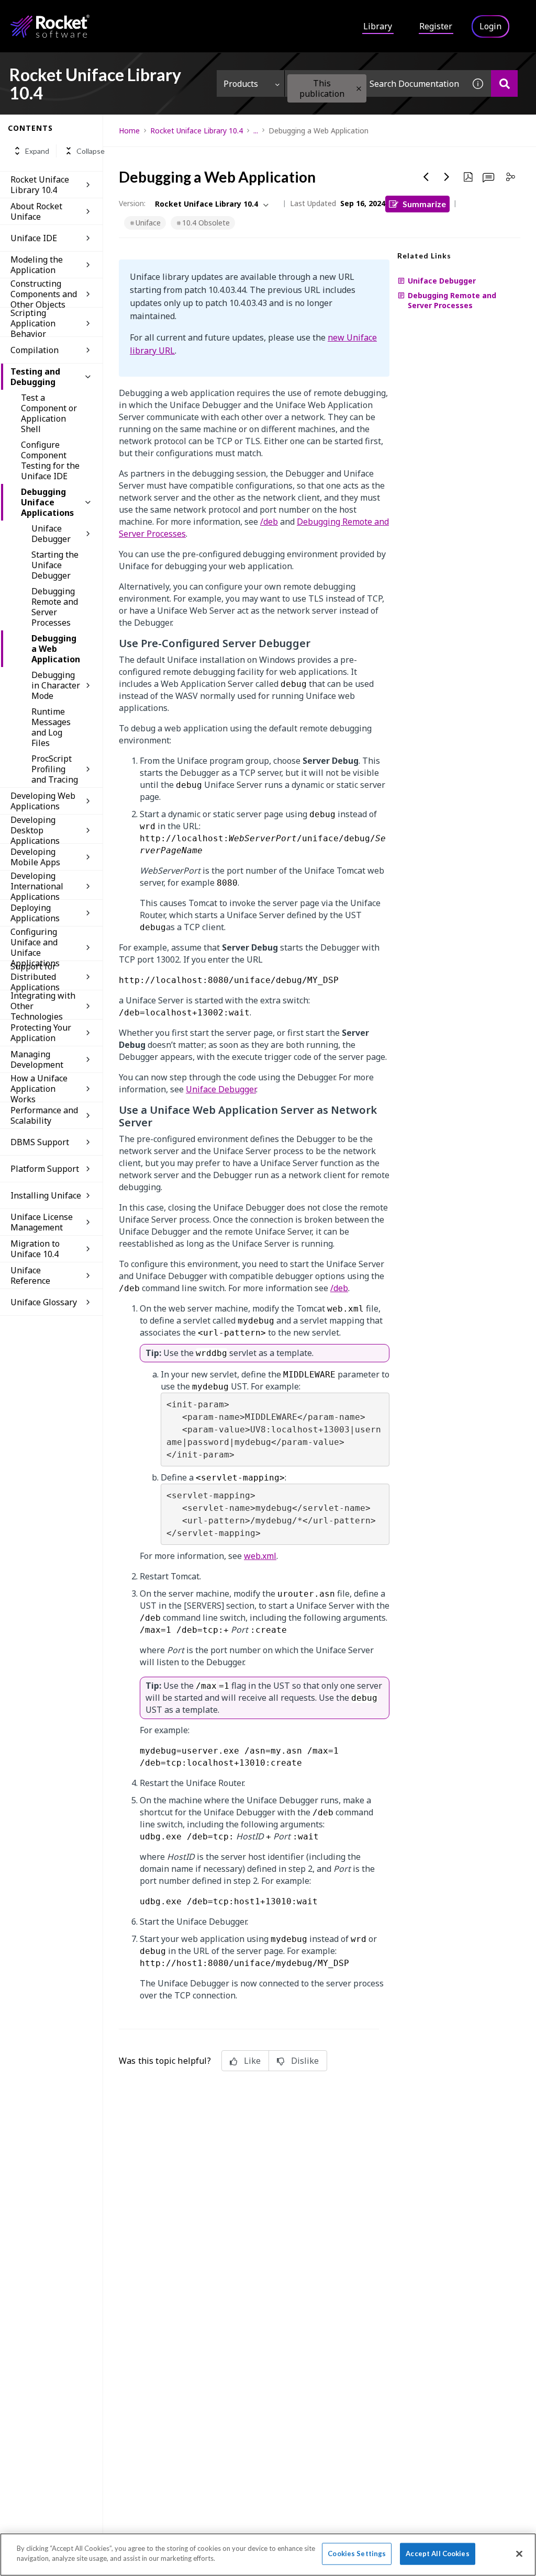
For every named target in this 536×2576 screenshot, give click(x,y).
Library (378, 26)
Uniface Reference (30, 1275)
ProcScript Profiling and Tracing (55, 769)
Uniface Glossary (44, 1302)
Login (490, 26)
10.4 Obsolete (206, 223)
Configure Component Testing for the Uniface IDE (50, 460)
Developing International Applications (37, 886)
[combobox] (375, 83)
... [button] (256, 131)
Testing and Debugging (35, 377)
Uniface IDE (34, 238)
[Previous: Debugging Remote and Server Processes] (426, 177)
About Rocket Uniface (36, 211)
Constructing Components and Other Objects (44, 294)
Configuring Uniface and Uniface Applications (35, 947)
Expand (37, 151)
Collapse (91, 151)
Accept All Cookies (437, 2554)
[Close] (519, 2554)
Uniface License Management (42, 1222)
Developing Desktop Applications (35, 830)
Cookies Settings (357, 2554)
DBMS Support (40, 1142)
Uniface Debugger (51, 534)
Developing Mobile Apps (35, 857)
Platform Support (45, 1169)
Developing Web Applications (43, 801)
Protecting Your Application (41, 1033)
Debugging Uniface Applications (47, 502)
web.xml (260, 1556)
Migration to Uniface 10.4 (35, 1249)
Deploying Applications (35, 913)
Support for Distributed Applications (35, 977)
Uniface (148, 223)
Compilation (35, 350)
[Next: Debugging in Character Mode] (447, 177)
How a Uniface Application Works (39, 1089)
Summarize (424, 204)
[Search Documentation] (504, 83)
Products (241, 84)
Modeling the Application (37, 265)
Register (436, 26)
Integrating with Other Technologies (43, 1006)
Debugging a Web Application (56, 649)
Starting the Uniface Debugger (55, 565)
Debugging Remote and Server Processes (55, 607)
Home (129, 131)
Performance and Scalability (44, 1115)
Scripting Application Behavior (33, 323)
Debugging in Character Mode (56, 685)
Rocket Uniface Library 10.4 (40, 185)
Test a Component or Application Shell (49, 413)
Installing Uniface (46, 1195)
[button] (359, 89)
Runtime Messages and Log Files (51, 727)
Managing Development (37, 1059)
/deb (269, 522)
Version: (132, 203)
